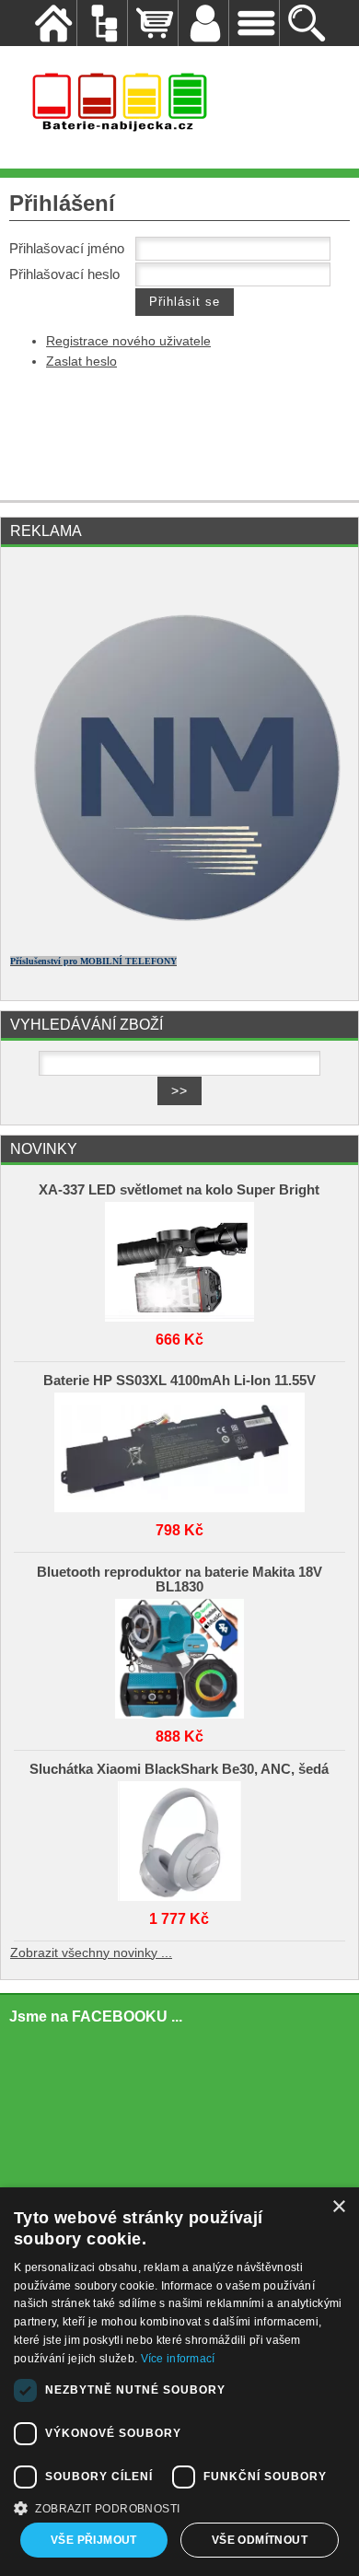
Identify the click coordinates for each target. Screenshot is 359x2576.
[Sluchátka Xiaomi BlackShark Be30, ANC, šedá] (180, 1836)
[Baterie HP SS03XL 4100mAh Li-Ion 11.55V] (180, 1448)
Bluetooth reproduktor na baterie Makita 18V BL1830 (179, 1579)
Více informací (178, 2359)
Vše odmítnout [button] (260, 2540)
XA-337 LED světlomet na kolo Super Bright (179, 1190)
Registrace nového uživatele (128, 341)
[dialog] (179, 2382)
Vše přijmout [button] (94, 2540)
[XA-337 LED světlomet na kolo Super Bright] (180, 1257)
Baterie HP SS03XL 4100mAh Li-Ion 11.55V (179, 1381)
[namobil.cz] (179, 933)
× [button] (338, 2207)
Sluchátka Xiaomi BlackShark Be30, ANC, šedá (179, 1769)
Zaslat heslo (81, 361)
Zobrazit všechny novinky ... (91, 1953)
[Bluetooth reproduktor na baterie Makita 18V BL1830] (180, 1654)
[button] (179, 2507)
